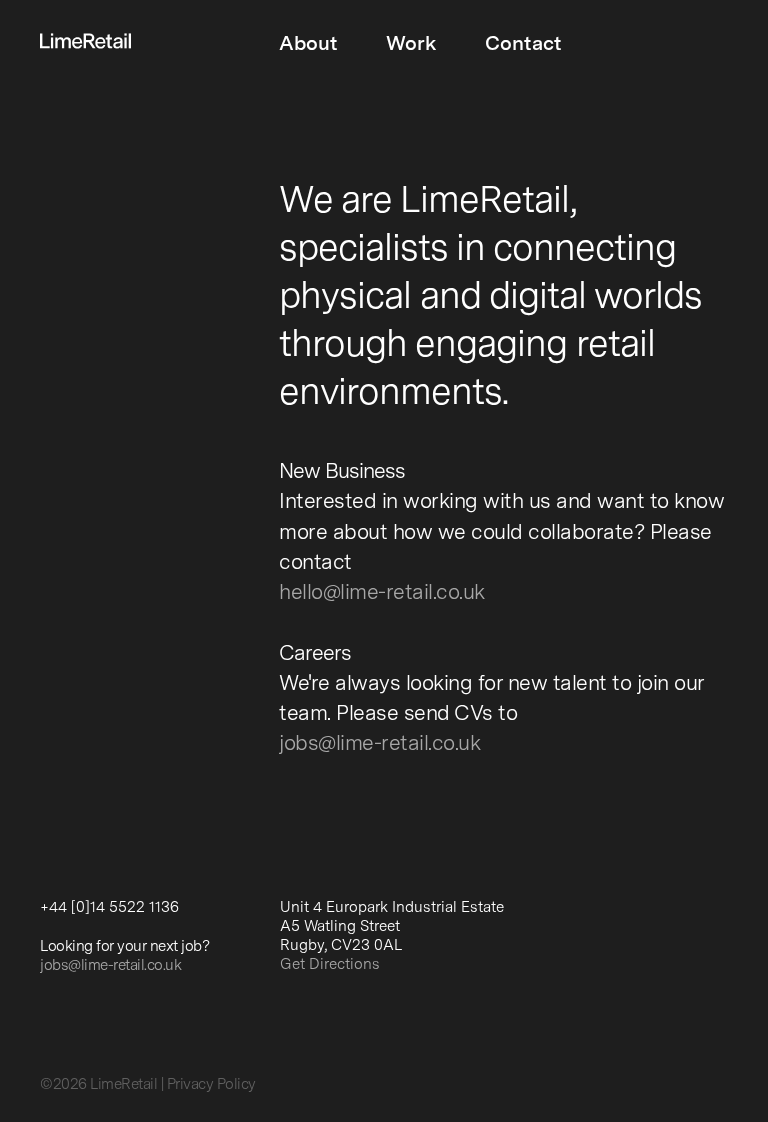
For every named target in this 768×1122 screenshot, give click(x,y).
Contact (523, 45)
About (308, 45)
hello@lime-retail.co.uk (382, 593)
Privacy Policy (211, 1085)
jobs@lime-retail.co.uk (379, 744)
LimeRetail (123, 1085)
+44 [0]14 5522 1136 (109, 908)
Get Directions (330, 965)
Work (411, 45)
